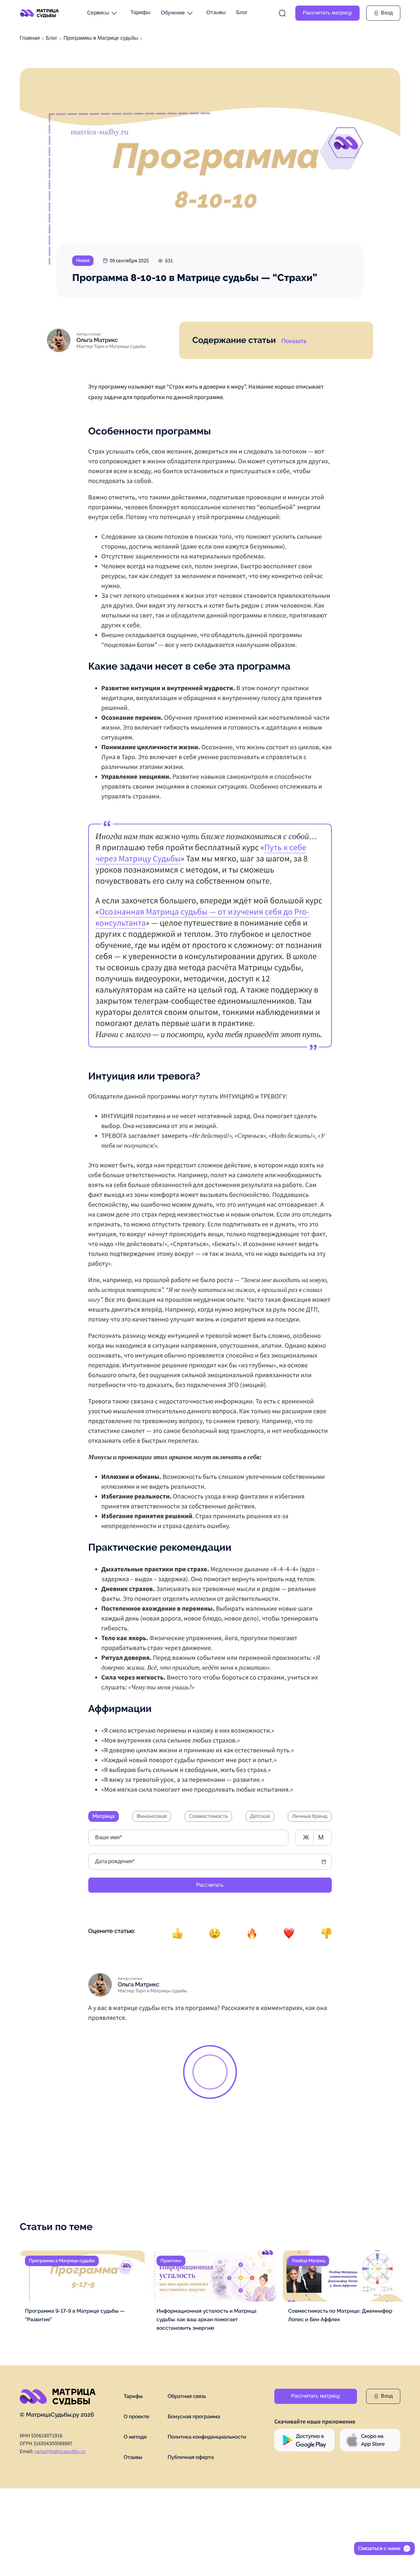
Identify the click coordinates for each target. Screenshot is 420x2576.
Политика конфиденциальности (207, 2437)
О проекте (136, 2416)
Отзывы (216, 13)
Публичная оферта (191, 2457)
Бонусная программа (194, 2416)
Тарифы (140, 13)
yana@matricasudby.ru (60, 2451)
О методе (135, 2437)
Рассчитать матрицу (327, 13)
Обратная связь (187, 2396)
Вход (387, 2396)
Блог (242, 13)
